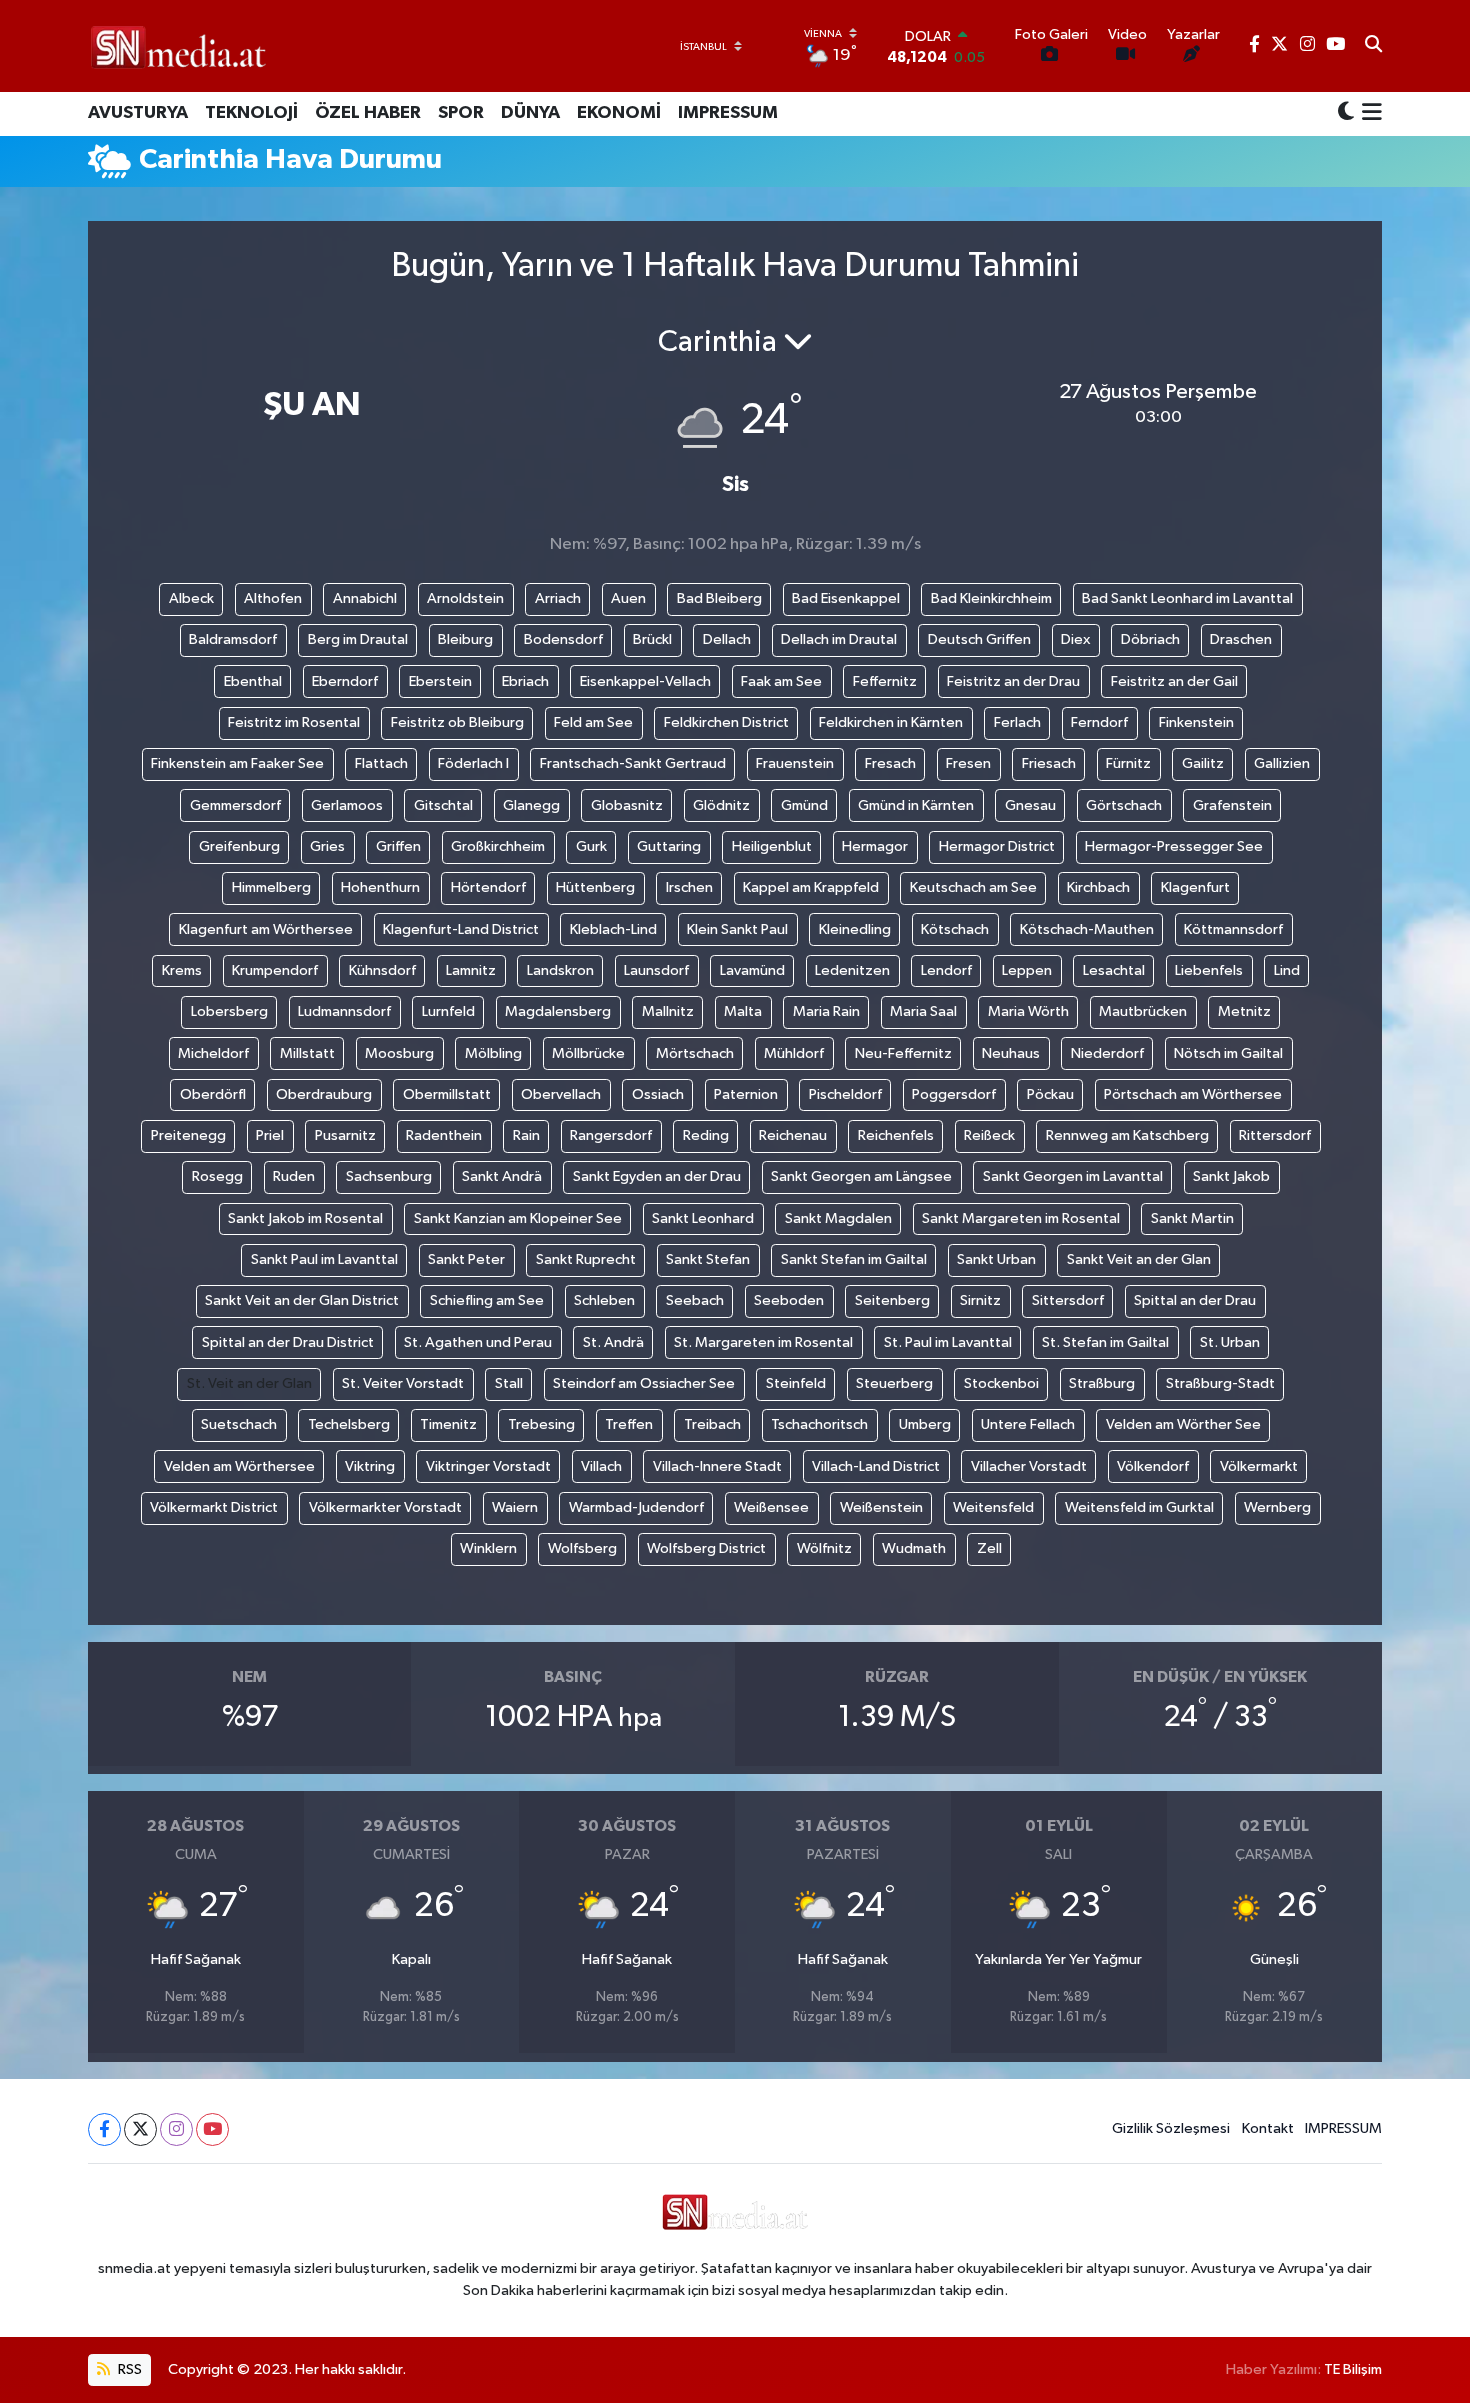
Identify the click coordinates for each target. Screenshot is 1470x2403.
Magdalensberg (558, 1011)
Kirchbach (1098, 887)
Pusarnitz (345, 1135)
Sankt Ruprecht (586, 1259)
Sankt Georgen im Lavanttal (1073, 1176)
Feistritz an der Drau (1013, 681)
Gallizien (1282, 763)
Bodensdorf (563, 639)
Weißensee (771, 1507)
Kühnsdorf (382, 970)
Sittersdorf (1068, 1300)
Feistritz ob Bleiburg (457, 722)
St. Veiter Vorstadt (403, 1383)
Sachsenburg (389, 1176)
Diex (1075, 639)
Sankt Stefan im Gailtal (854, 1259)
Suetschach (239, 1424)
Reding (706, 1135)
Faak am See (781, 681)
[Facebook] (104, 2129)
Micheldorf (213, 1053)
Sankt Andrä (502, 1176)
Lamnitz (471, 970)
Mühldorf (794, 1053)
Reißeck (989, 1135)
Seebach (695, 1300)
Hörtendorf (488, 887)
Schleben (604, 1300)
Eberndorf (345, 681)
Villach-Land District (876, 1466)
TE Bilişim (1353, 2369)
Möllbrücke (588, 1053)
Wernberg (1277, 1507)
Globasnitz (627, 805)
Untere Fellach (1028, 1424)
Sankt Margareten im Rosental (1021, 1218)
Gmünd (804, 805)
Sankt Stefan (708, 1259)
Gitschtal (443, 805)
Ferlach (1017, 722)
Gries (327, 846)
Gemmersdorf (235, 805)
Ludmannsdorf (344, 1011)
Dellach (727, 639)
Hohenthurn (380, 887)
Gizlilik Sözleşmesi (1171, 2128)
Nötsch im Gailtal (1228, 1053)
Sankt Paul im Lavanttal (324, 1259)
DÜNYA (530, 113)
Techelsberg (349, 1424)
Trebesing (541, 1424)
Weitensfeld (993, 1507)
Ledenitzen (852, 970)
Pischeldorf (845, 1094)
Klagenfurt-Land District (461, 929)
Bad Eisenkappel (846, 598)
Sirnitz (980, 1300)
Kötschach (955, 929)
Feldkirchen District (726, 722)
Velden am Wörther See (1183, 1424)
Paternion (746, 1094)
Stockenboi (1001, 1383)
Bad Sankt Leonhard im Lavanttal (1187, 598)
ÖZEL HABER (368, 113)
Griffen (398, 846)
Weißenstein (881, 1507)
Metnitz (1244, 1011)
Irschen (689, 887)
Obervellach (561, 1094)
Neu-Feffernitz (903, 1053)
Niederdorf (1107, 1053)
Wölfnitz (824, 1548)
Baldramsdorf (233, 639)
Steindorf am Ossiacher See (644, 1383)
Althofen (273, 598)
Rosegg (217, 1176)
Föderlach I (473, 763)
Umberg (925, 1424)
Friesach (1049, 763)
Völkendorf (1153, 1466)
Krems (182, 970)
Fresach (890, 763)
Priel (270, 1135)
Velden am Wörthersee (239, 1466)
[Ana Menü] (1368, 114)
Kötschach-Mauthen (1087, 929)
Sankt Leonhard (703, 1218)
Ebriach (525, 681)
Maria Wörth (1028, 1011)
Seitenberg (892, 1300)
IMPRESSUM (728, 113)
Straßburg (1102, 1383)
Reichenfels (896, 1135)
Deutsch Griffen (979, 639)
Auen (628, 598)
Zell (989, 1548)
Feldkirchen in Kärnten (891, 722)
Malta (743, 1011)
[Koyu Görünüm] (1346, 113)
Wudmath (914, 1548)
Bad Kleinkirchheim (991, 598)
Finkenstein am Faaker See (237, 763)
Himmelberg (271, 887)
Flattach (381, 763)
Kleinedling (855, 929)
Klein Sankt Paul (737, 929)
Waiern (515, 1507)
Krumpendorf (275, 970)
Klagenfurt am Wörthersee (266, 929)
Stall (509, 1383)
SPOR (461, 113)
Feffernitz (885, 681)
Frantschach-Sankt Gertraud (633, 763)
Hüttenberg (595, 887)
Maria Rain (826, 1011)
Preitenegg (188, 1135)
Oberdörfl (213, 1094)
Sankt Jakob (1231, 1176)
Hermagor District (997, 846)
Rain (526, 1135)
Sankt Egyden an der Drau (657, 1176)
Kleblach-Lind (613, 929)
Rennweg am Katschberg (1127, 1135)
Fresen (968, 763)
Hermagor (875, 846)
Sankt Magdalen (838, 1218)
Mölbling (493, 1053)
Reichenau (793, 1135)
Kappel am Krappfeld (811, 887)
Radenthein (444, 1135)
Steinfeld (796, 1383)
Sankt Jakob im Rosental (305, 1218)
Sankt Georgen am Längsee (861, 1176)
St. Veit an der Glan (249, 1383)
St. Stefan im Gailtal (1105, 1342)
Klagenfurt (1195, 887)
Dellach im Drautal (839, 639)
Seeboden (789, 1300)
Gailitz (1203, 763)
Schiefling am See (487, 1300)
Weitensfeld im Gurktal (1139, 1507)
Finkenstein (1196, 722)
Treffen (629, 1424)
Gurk (591, 846)
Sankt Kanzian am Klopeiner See (518, 1218)
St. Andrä (613, 1342)
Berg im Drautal (358, 639)
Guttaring (669, 846)
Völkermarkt (1259, 1466)
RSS (128, 2369)
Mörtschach (695, 1053)
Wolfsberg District (706, 1548)
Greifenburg (239, 846)
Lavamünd (752, 970)
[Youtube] (212, 2129)
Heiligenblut (772, 846)
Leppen (1027, 970)
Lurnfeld (448, 1011)
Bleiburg (465, 639)
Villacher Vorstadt (1029, 1466)
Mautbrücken (1143, 1011)
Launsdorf (656, 970)
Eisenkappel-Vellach (645, 681)
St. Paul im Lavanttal (948, 1342)
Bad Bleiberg (719, 598)
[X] (140, 2129)
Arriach (558, 598)
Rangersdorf (611, 1135)
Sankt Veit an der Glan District (302, 1300)
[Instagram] (176, 2129)
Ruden (294, 1176)
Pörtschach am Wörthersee (1193, 1094)
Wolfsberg (582, 1548)
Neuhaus (1011, 1053)
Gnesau (1030, 805)
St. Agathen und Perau (478, 1342)
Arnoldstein (465, 598)
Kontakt (1268, 2128)
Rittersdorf (1275, 1135)
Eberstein (440, 681)
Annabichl (365, 598)
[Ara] (1373, 46)
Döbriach (1150, 639)
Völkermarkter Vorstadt (385, 1507)
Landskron (560, 970)
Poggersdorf (954, 1094)
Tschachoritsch (819, 1424)
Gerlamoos (347, 805)
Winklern (488, 1548)
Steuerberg (894, 1383)
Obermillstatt (447, 1094)
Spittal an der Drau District (288, 1342)
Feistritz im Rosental (294, 722)
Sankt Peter (466, 1259)
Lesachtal (1114, 970)
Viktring (370, 1466)
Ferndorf (1099, 722)
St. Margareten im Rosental (763, 1342)
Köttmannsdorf (1233, 929)
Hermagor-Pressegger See (1174, 846)
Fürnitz (1128, 763)
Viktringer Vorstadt (488, 1466)
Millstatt (307, 1053)
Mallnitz (668, 1011)
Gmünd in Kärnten (916, 805)
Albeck (191, 598)
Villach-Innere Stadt (717, 1466)
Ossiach (658, 1094)
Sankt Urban (996, 1259)
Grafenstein (1232, 805)
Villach (601, 1466)
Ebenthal (253, 681)
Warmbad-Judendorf (636, 1507)
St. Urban (1230, 1342)
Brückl (652, 639)
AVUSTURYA (138, 113)
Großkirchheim (498, 846)
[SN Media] (178, 45)
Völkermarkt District (214, 1507)
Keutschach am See (973, 887)
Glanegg (531, 805)
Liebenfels (1209, 970)
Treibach (712, 1424)
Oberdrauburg (324, 1094)
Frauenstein (795, 763)
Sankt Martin (1192, 1218)
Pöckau (1050, 1094)
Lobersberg (229, 1011)
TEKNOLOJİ (251, 113)
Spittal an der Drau (1195, 1300)
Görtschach (1124, 805)
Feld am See (593, 722)
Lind (1287, 970)
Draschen (1241, 639)
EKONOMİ (619, 113)
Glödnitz (721, 805)
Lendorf (946, 970)
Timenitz (448, 1424)
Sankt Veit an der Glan (1139, 1259)
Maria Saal (923, 1011)
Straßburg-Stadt (1220, 1383)
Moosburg (399, 1053)
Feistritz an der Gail (1174, 681)
